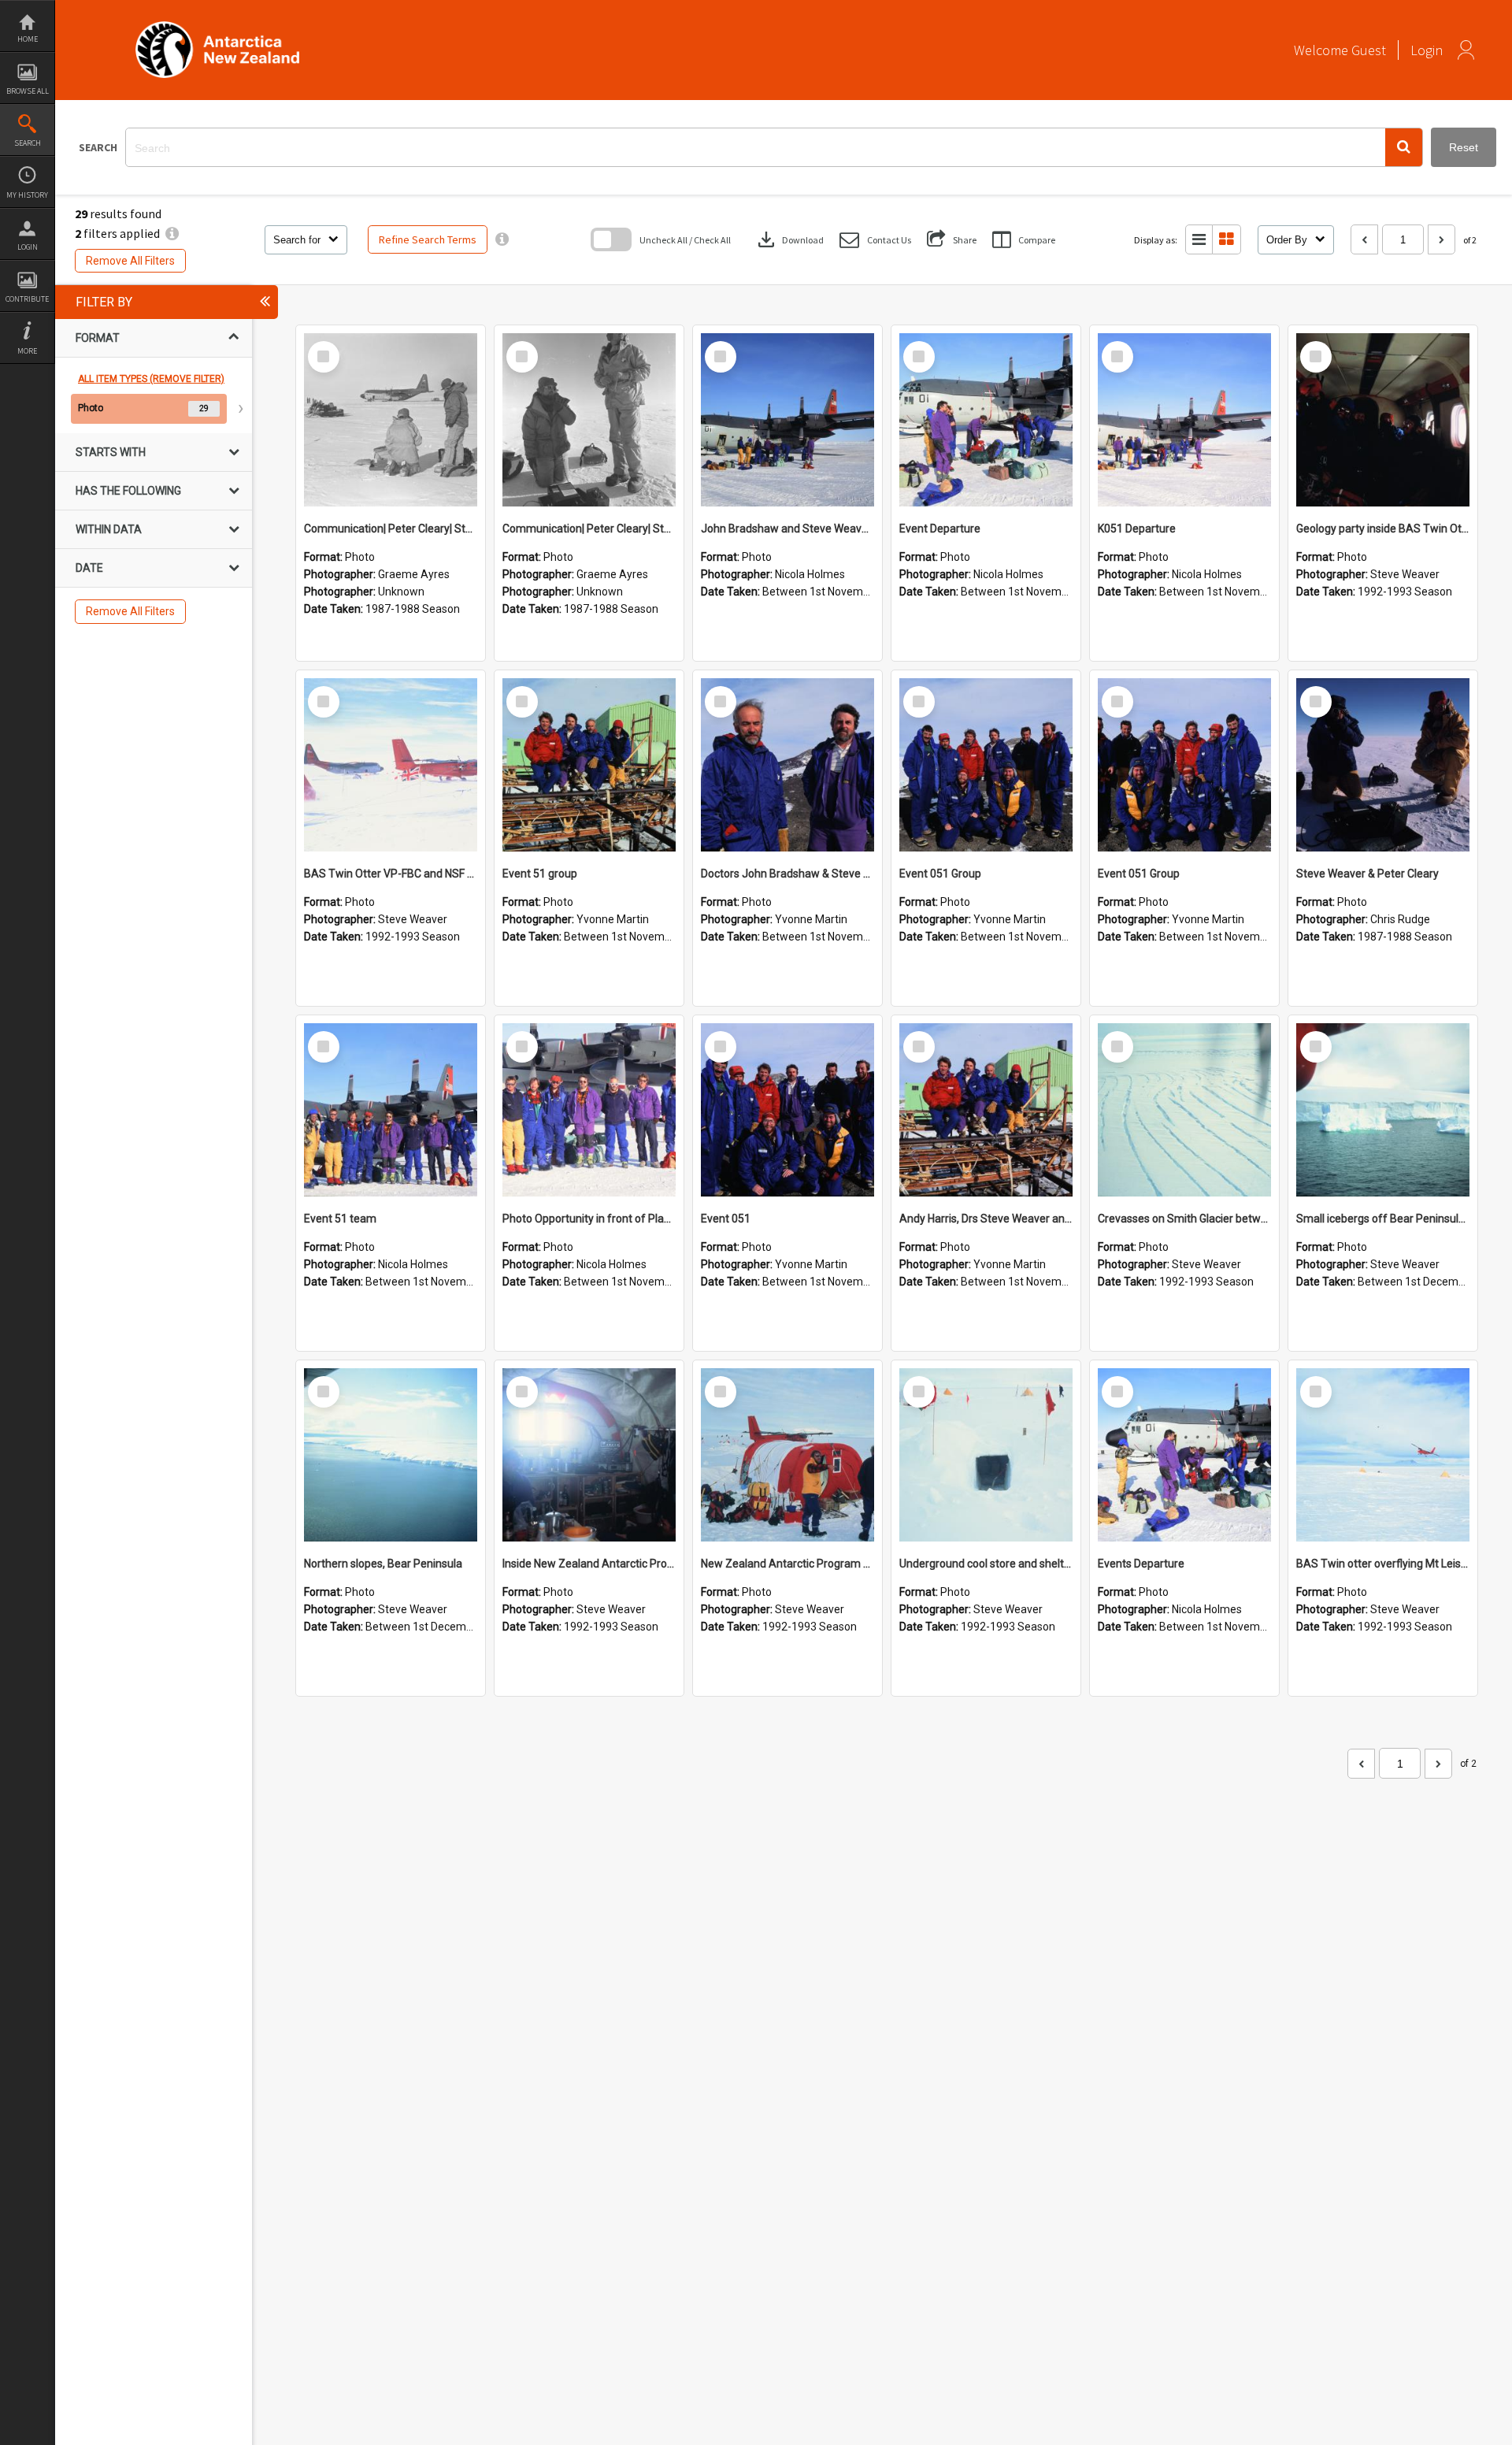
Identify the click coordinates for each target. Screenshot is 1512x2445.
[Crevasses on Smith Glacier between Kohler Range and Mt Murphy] (1184, 1110)
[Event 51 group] (589, 765)
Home (28, 39)
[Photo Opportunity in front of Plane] (589, 1110)
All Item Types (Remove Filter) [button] (151, 379)
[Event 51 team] (391, 1110)
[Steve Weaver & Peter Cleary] (1383, 765)
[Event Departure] (986, 420)
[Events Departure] (1184, 1455)
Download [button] (789, 239)
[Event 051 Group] (986, 765)
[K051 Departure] (1184, 420)
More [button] (27, 351)
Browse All (28, 91)
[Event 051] (787, 1110)
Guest (1369, 50)
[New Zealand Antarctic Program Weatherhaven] (787, 1455)
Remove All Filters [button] (130, 261)
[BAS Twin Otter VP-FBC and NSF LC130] (391, 765)
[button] (1404, 147)
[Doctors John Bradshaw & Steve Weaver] (787, 765)
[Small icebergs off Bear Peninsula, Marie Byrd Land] (1383, 1110)
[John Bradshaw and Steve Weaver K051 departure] (787, 420)
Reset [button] (1464, 147)
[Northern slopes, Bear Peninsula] (391, 1455)
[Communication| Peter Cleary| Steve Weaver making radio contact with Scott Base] (391, 420)
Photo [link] (91, 408)
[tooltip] (502, 239)
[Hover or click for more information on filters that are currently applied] (172, 233)
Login (28, 247)
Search (28, 143)
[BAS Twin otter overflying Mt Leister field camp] (1383, 1455)
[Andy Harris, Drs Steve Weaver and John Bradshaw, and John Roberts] (986, 1110)
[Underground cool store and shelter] (986, 1455)
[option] (154, 409)
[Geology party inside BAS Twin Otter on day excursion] (1383, 420)
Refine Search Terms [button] (428, 239)
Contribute (27, 299)
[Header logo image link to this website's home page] (217, 26)
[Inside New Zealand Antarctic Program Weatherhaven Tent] (589, 1455)
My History (27, 195)
